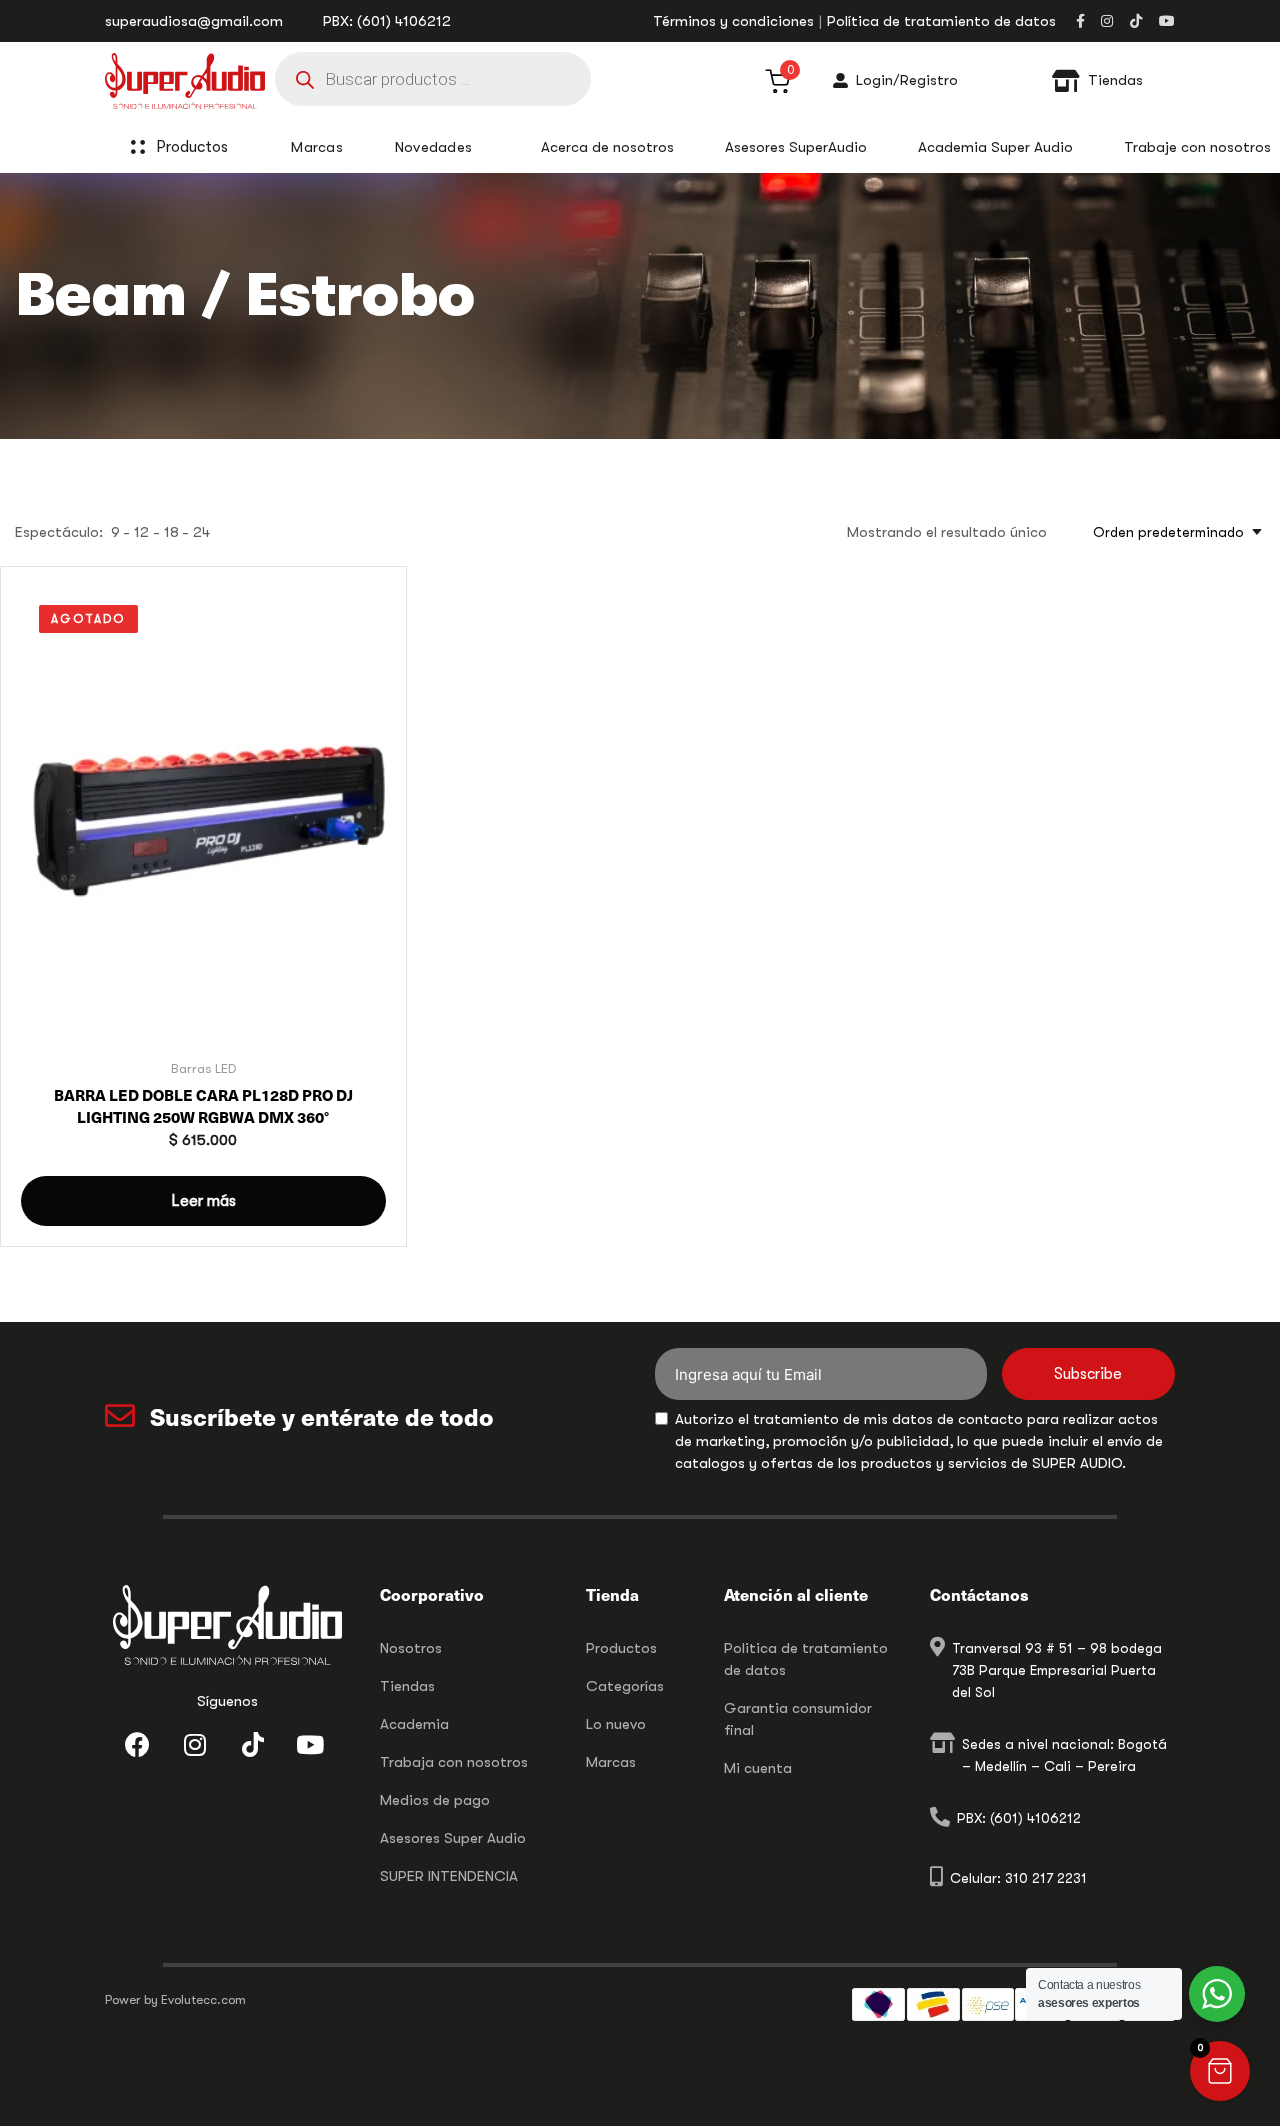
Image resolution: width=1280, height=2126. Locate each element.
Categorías (625, 1686)
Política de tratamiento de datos (941, 21)
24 (201, 532)
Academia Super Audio (995, 147)
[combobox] (1171, 532)
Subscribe (1088, 1374)
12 (141, 532)
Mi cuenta (758, 1768)
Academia (414, 1724)
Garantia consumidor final (798, 1719)
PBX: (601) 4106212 (387, 21)
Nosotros (411, 1648)
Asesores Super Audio (453, 1838)
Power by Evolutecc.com (175, 1999)
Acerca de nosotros (607, 147)
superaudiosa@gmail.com (194, 21)
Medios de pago (435, 1800)
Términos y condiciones (733, 21)
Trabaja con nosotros (454, 1762)
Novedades (434, 147)
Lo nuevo (616, 1724)
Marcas (611, 1762)
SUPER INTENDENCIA (449, 1876)
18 (171, 532)
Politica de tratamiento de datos (806, 1659)
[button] (1220, 2071)
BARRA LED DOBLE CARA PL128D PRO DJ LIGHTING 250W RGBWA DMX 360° (203, 1106)
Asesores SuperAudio (796, 147)
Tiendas (407, 1686)
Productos (192, 147)
